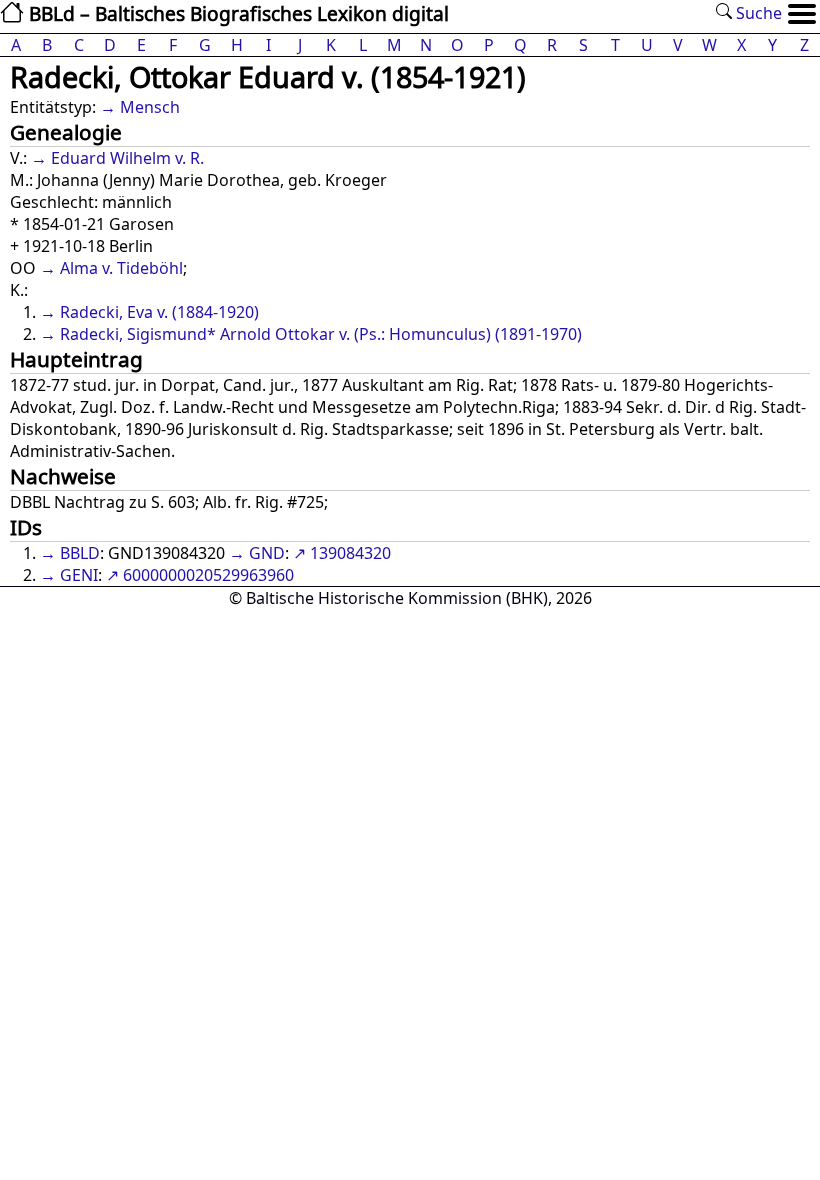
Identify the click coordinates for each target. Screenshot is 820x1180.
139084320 (350, 553)
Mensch (150, 107)
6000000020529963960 (208, 575)
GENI (79, 575)
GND (267, 553)
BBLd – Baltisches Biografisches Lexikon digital (236, 13)
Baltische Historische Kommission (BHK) (397, 598)
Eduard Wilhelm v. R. (127, 158)
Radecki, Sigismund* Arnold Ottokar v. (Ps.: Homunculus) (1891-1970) (321, 334)
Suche (757, 13)
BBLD (80, 553)
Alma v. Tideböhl (121, 268)
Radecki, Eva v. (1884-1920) (159, 312)
